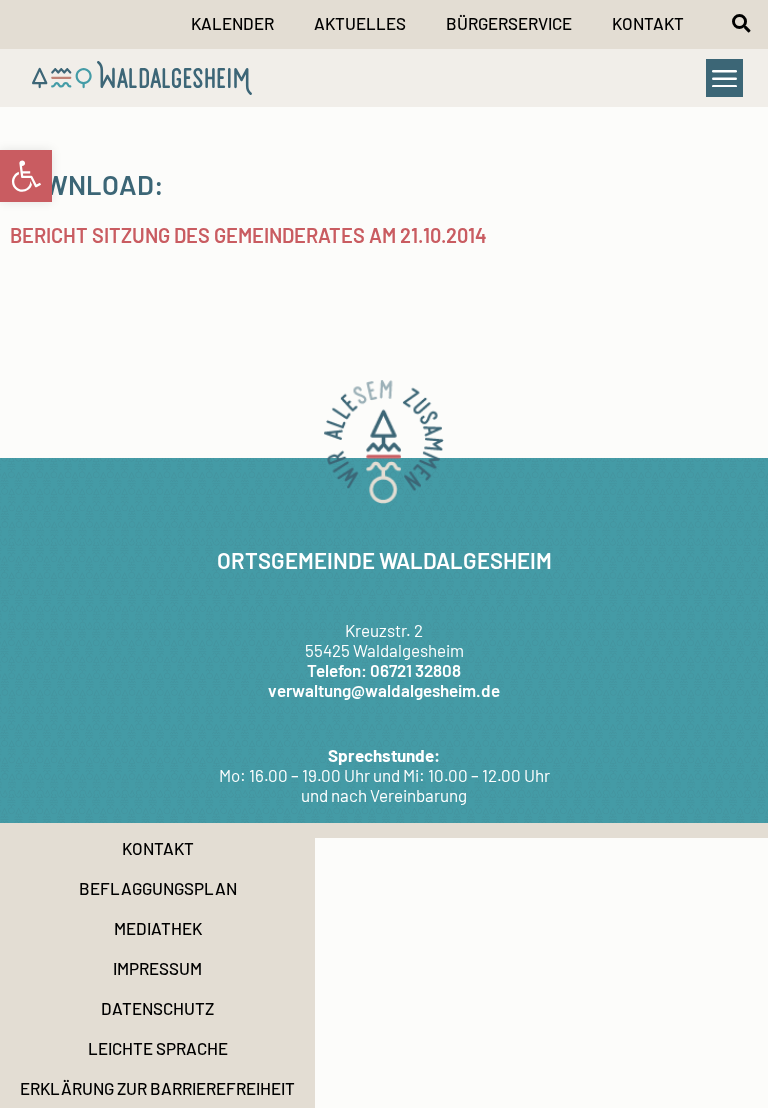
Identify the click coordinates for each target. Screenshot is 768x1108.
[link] (26, 176)
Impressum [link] (157, 968)
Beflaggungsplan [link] (158, 888)
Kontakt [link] (648, 23)
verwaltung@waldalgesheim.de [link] (384, 690)
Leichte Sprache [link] (158, 1048)
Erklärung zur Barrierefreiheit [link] (157, 1088)
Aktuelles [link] (360, 23)
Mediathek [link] (158, 928)
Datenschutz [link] (157, 1008)
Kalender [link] (232, 23)
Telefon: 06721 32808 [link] (384, 670)
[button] (741, 23)
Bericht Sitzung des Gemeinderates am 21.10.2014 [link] (248, 235)
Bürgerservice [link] (509, 23)
